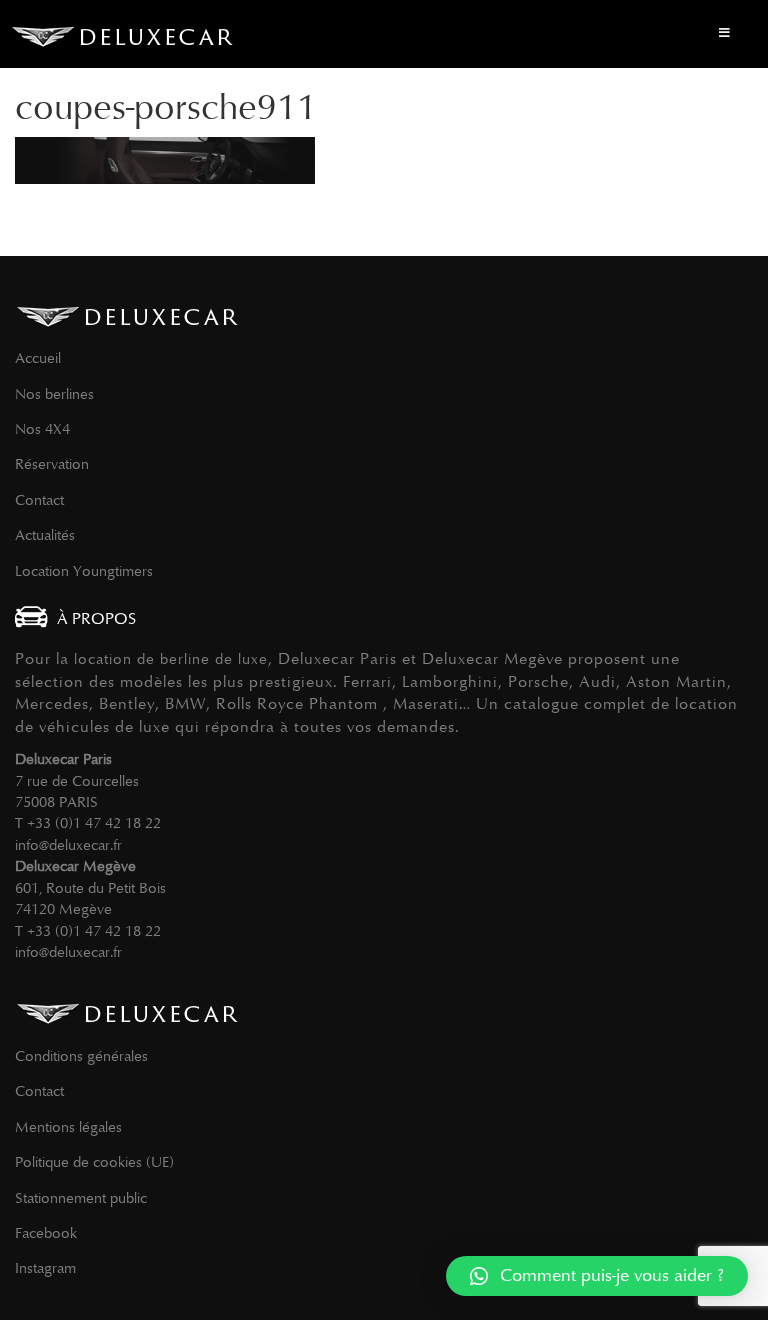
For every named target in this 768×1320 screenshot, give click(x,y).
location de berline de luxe (171, 659)
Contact (39, 500)
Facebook (46, 1233)
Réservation (52, 464)
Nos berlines (54, 394)
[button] (597, 1276)
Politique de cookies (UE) (94, 1162)
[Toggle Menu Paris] (724, 34)
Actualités (45, 535)
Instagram (45, 1268)
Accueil (38, 358)
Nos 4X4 (42, 429)
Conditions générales (81, 1056)
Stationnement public (81, 1198)
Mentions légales (68, 1127)
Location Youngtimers (84, 571)
